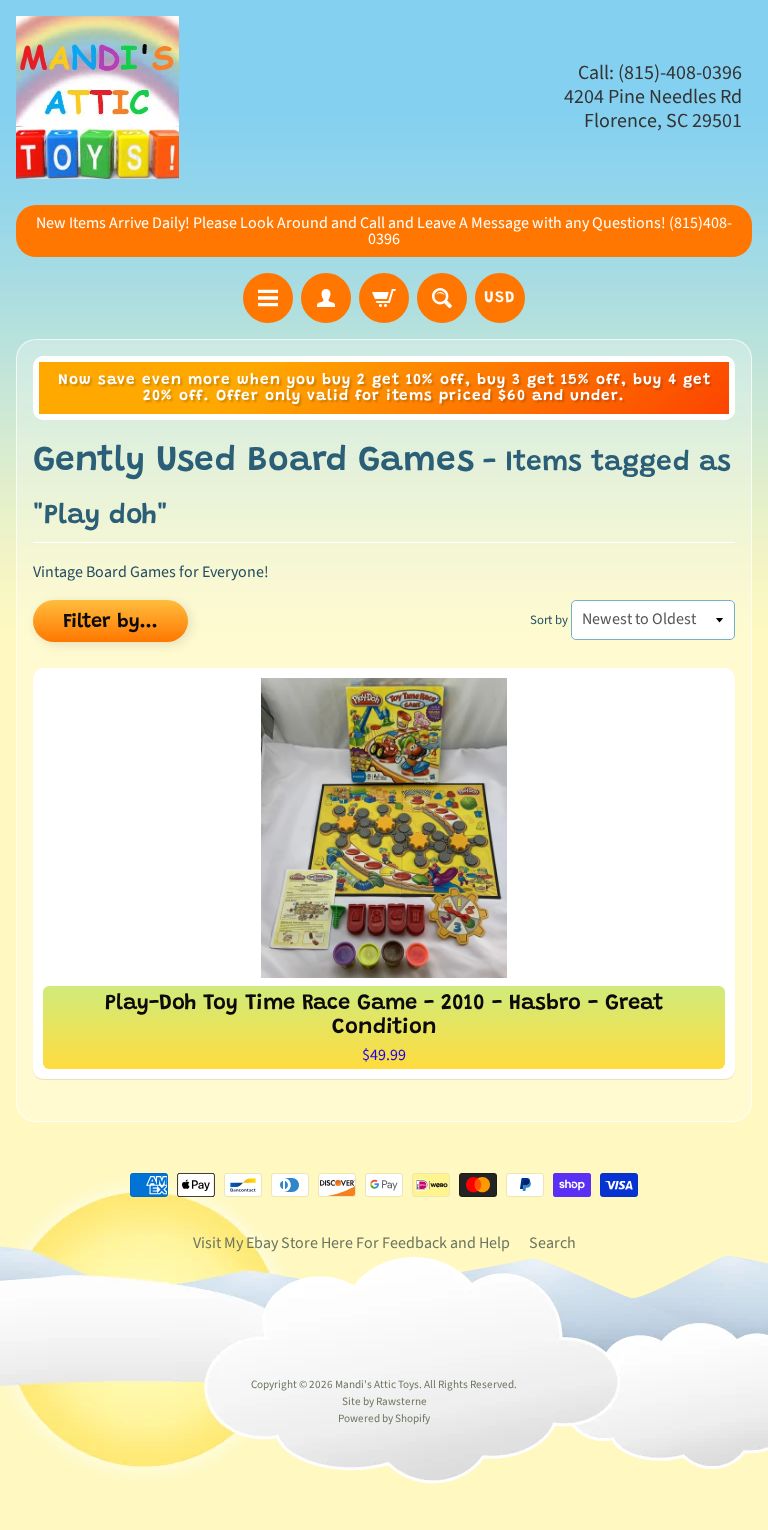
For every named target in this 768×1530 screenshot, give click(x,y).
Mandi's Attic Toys (377, 1384)
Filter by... (110, 622)
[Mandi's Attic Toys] (97, 97)
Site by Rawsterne (384, 1401)
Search (552, 1243)
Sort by (549, 620)
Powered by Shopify (384, 1418)
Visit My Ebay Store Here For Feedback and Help (351, 1243)
